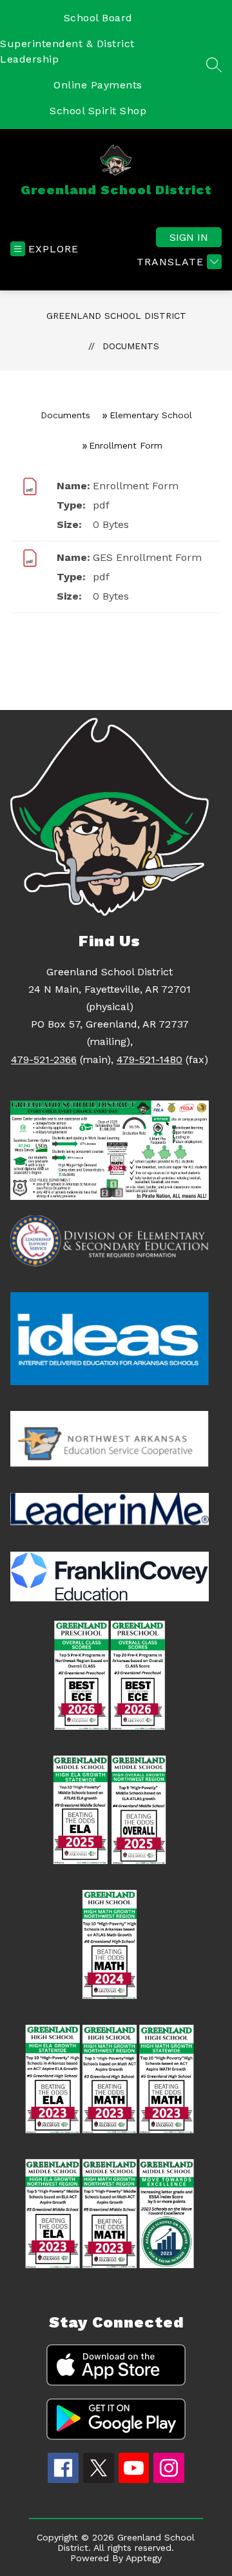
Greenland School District (116, 316)
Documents (131, 346)
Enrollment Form (136, 486)
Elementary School (151, 415)
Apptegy (144, 2558)
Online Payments (98, 85)
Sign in (189, 237)
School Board (98, 18)
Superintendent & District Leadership (67, 51)
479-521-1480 (150, 1060)
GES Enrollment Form (147, 557)
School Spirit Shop (98, 111)
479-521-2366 (44, 1060)
